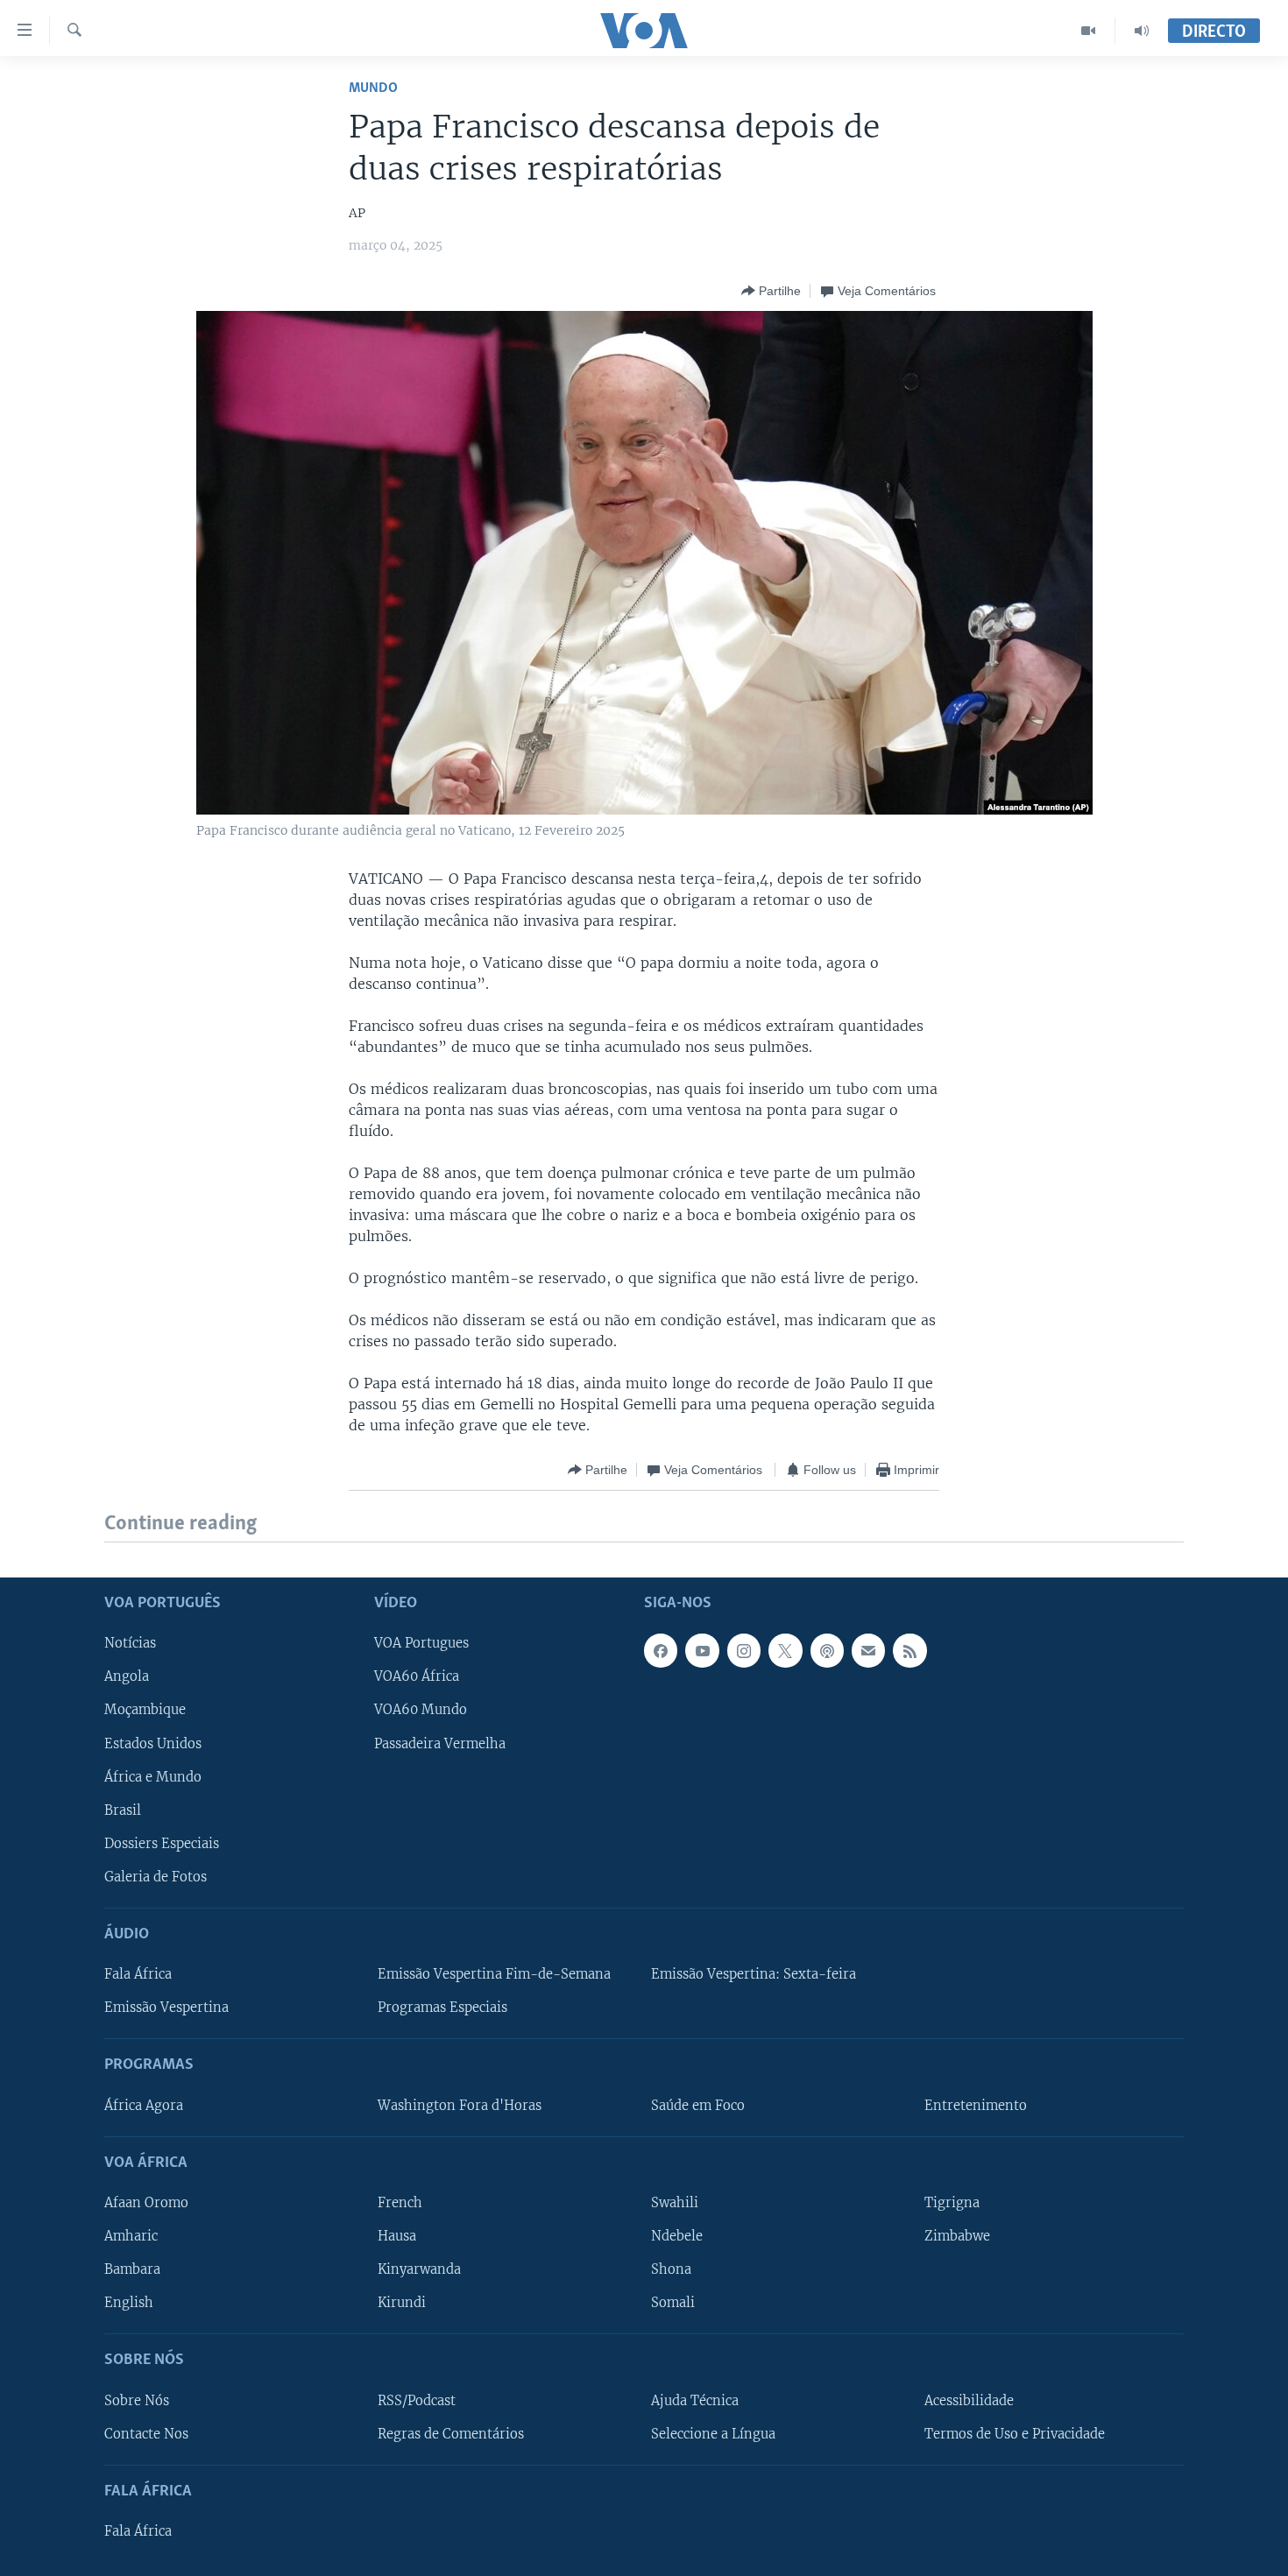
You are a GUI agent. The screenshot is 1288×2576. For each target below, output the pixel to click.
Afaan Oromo (146, 2203)
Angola (127, 1676)
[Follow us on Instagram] (744, 1650)
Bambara (132, 2269)
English (129, 2303)
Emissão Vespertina (166, 2008)
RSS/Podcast (417, 2400)
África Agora (144, 2105)
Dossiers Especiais (162, 1843)
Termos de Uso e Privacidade (1015, 2433)
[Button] (771, 291)
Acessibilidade (969, 2400)
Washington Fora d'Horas (460, 2105)
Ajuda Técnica (695, 2400)
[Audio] (1142, 31)
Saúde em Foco (698, 2105)
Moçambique (145, 1710)
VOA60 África (417, 1676)
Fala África (138, 1974)
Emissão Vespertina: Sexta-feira (754, 1974)
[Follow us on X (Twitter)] (785, 1650)
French (400, 2203)
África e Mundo (153, 1776)
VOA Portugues (421, 1643)
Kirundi (402, 2303)
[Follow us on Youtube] (702, 1650)
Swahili (675, 2203)
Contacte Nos (146, 2433)
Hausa (397, 2236)
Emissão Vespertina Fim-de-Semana (494, 1974)
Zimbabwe (957, 2236)
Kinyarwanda (419, 2269)
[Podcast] (827, 1650)
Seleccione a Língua (713, 2433)
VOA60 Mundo (421, 1710)
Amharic (131, 2236)
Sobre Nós (137, 2400)
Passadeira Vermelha (440, 1743)
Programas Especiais (442, 2008)
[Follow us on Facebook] (661, 1650)
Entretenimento (976, 2105)
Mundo (373, 88)
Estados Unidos (153, 1743)
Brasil (123, 1810)
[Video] (1089, 31)
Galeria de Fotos (156, 1876)
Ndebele (677, 2236)
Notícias (130, 1643)
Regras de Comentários (451, 2433)
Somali (673, 2303)
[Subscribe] (868, 1650)
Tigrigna (952, 2203)
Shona (671, 2269)
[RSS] (909, 1650)
